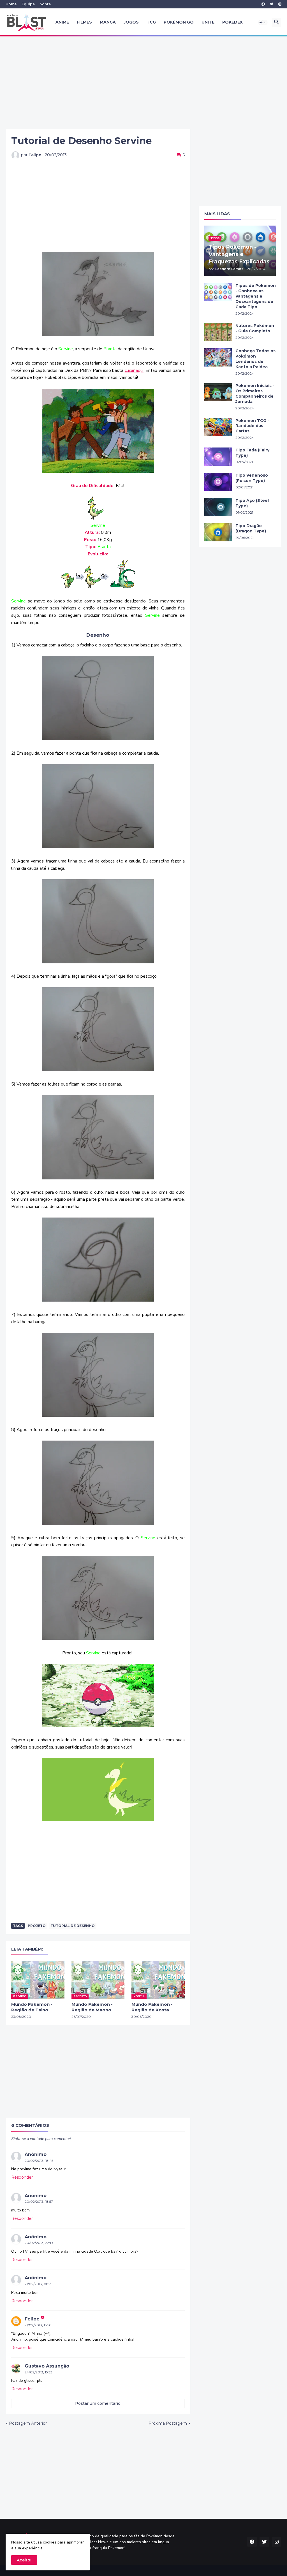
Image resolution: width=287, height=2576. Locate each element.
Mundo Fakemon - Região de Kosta (152, 2007)
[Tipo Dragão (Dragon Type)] (218, 532)
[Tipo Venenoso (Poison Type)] (218, 482)
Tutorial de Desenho (73, 1926)
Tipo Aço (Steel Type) (252, 503)
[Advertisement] (143, 83)
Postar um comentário (98, 2403)
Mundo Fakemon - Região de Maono (92, 2007)
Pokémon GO (179, 22)
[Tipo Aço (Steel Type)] (218, 507)
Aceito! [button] (24, 2560)
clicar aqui (134, 370)
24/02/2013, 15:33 (39, 2372)
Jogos (131, 22)
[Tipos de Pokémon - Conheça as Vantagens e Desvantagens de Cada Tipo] (218, 292)
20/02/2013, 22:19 (39, 2243)
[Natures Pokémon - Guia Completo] (218, 332)
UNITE (208, 22)
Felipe (32, 2319)
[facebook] (263, 4)
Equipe (28, 4)
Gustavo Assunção (47, 2366)
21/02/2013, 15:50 (38, 2325)
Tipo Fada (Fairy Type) (252, 453)
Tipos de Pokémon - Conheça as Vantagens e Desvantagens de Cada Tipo (256, 296)
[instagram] (280, 4)
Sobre (45, 4)
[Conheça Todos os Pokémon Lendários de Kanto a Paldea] (218, 357)
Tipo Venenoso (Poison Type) (252, 478)
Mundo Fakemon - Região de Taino (32, 2007)
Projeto (37, 1926)
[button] (263, 22)
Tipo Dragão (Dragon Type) (251, 528)
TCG (151, 22)
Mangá (108, 22)
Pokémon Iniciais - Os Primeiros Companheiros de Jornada (255, 394)
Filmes (84, 22)
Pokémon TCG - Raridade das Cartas (252, 426)
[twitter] (272, 4)
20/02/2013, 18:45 (39, 2161)
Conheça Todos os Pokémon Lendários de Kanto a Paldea (255, 359)
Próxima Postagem (168, 2423)
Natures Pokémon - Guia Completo (255, 328)
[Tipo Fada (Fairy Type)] (218, 457)
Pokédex (232, 22)
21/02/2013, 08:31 (39, 2284)
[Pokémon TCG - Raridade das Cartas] (218, 427)
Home (11, 4)
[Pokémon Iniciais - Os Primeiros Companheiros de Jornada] (218, 392)
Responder (22, 2177)
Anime (62, 22)
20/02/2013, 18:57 (39, 2201)
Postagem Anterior (28, 2423)
